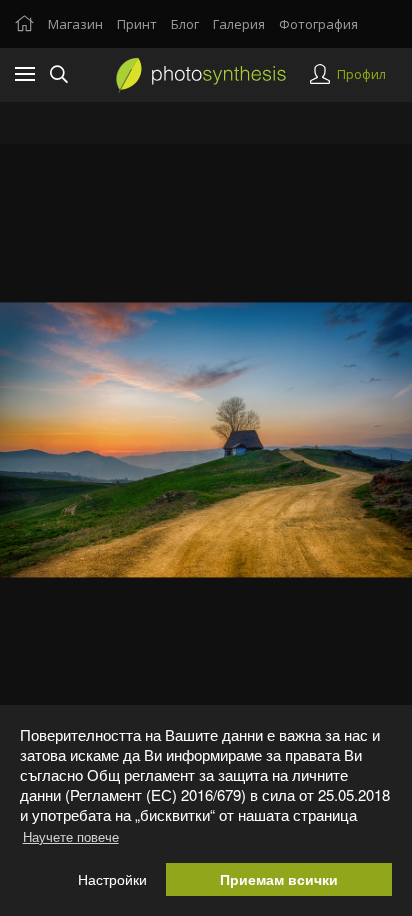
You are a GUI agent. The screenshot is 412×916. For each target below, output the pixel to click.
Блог (185, 24)
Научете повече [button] (71, 836)
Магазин (75, 24)
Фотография (318, 24)
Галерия (239, 24)
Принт (137, 24)
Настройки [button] (112, 879)
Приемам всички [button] (279, 879)
